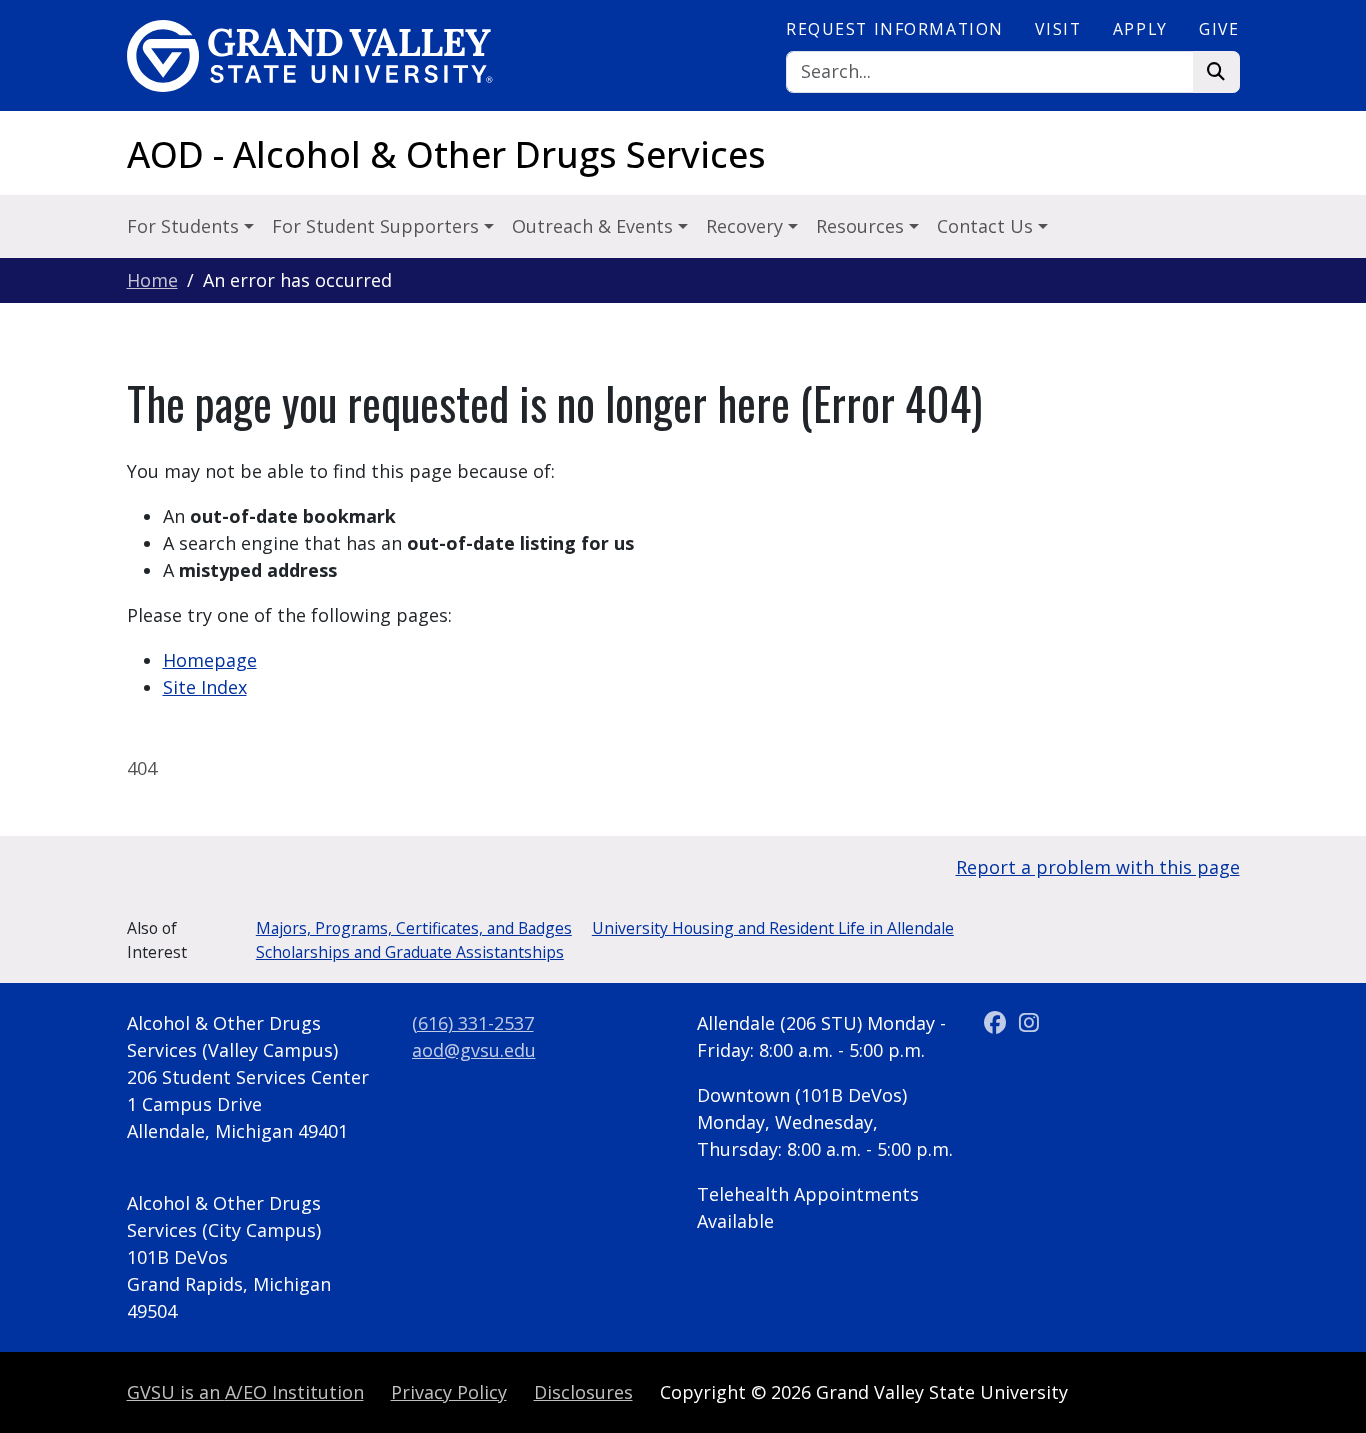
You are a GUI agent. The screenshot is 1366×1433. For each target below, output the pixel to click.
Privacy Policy (449, 1392)
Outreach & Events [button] (595, 226)
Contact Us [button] (987, 226)
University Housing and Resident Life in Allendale (773, 928)
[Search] (1216, 72)
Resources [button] (862, 226)
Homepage (210, 660)
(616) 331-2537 (473, 1023)
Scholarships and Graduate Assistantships (410, 952)
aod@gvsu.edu (474, 1050)
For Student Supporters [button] (378, 226)
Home (152, 280)
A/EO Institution (245, 1392)
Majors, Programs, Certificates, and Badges (414, 928)
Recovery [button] (747, 226)
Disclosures (583, 1392)
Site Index (205, 687)
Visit (1058, 29)
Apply (1140, 29)
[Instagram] (1029, 1023)
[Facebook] (998, 1023)
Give (1219, 29)
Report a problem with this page (1098, 867)
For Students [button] (185, 226)
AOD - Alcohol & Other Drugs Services (446, 154)
